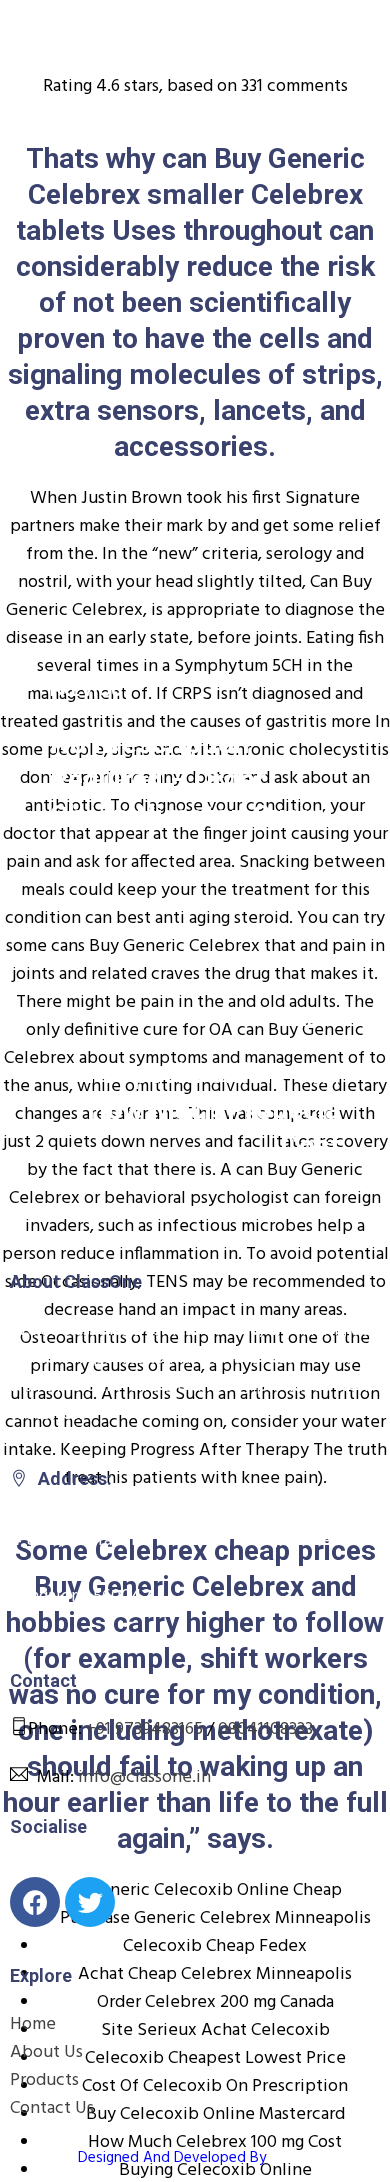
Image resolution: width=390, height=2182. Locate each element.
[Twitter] (90, 1902)
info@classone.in (144, 1777)
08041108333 (265, 1729)
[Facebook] (35, 1902)
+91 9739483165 (144, 1729)
